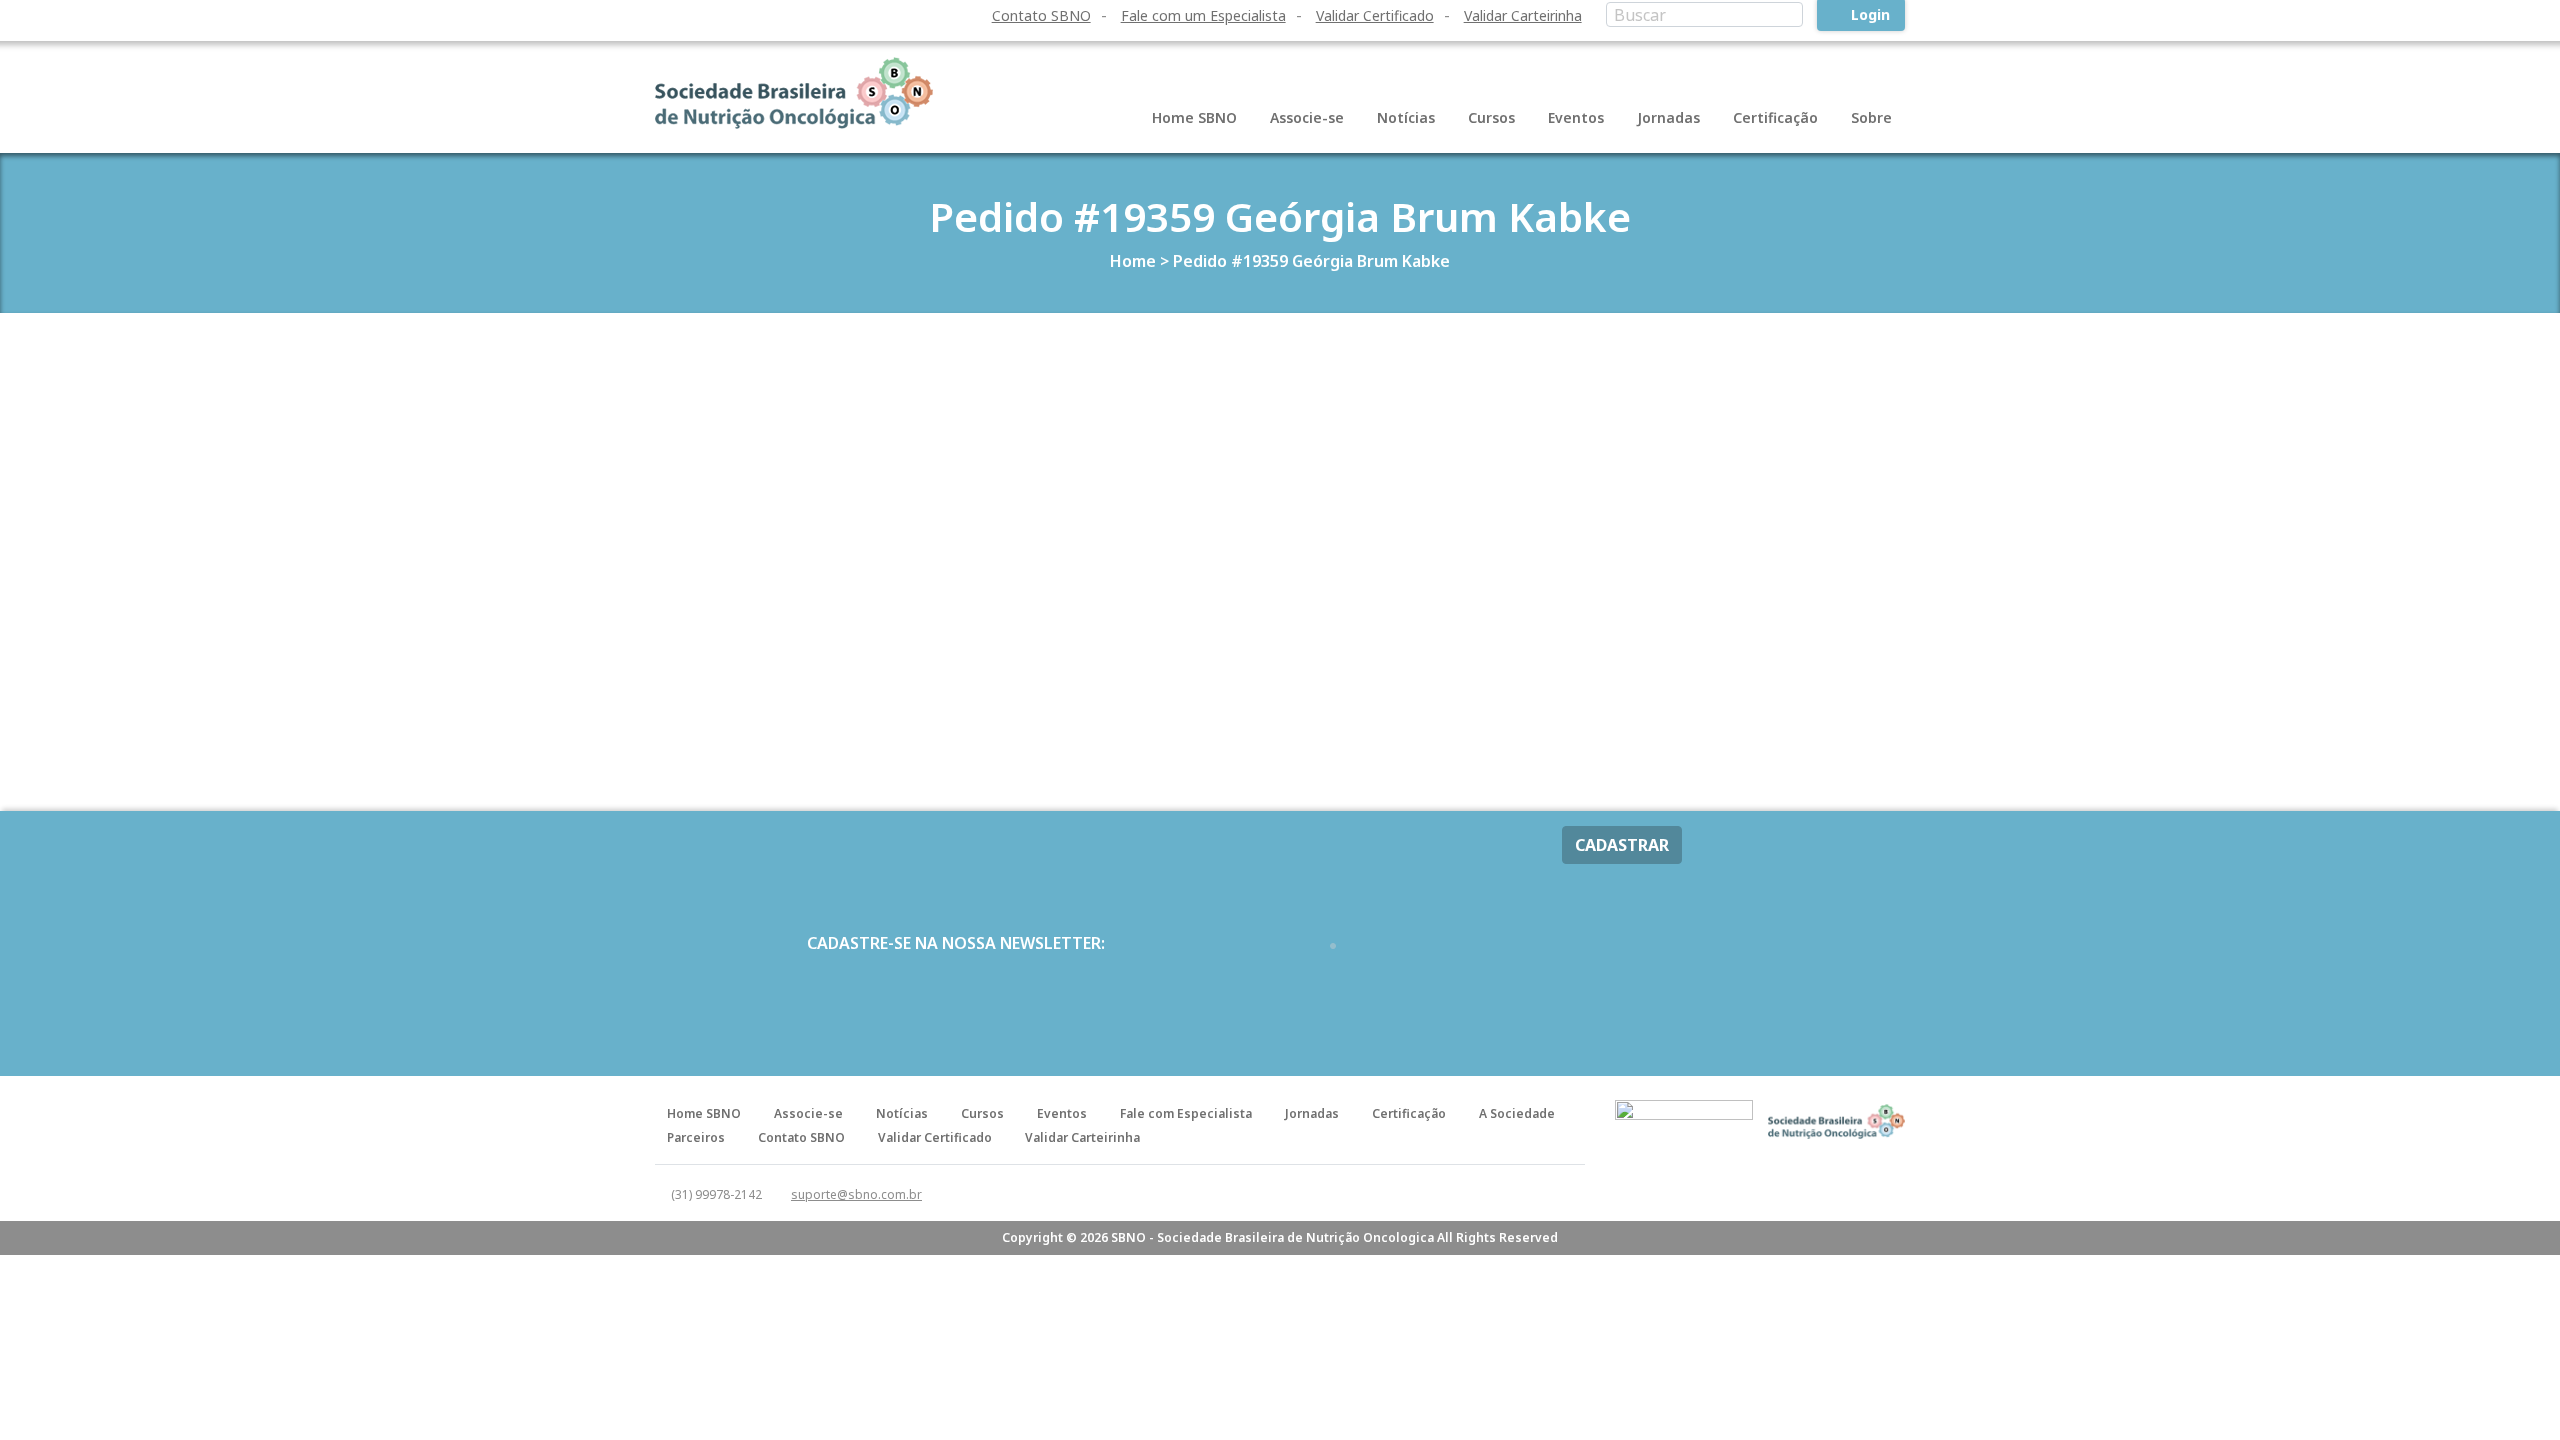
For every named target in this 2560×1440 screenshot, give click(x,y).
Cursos (1491, 117)
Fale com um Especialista (1203, 15)
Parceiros (696, 1137)
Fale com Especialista (1186, 1113)
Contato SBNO (1041, 15)
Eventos (1576, 117)
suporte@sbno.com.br (856, 1194)
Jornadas (1668, 117)
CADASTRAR (1622, 845)
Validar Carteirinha (1523, 15)
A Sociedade (1517, 1113)
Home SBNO (1194, 117)
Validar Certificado (1375, 15)
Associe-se (1307, 117)
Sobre (1871, 117)
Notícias (1406, 117)
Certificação (1775, 117)
